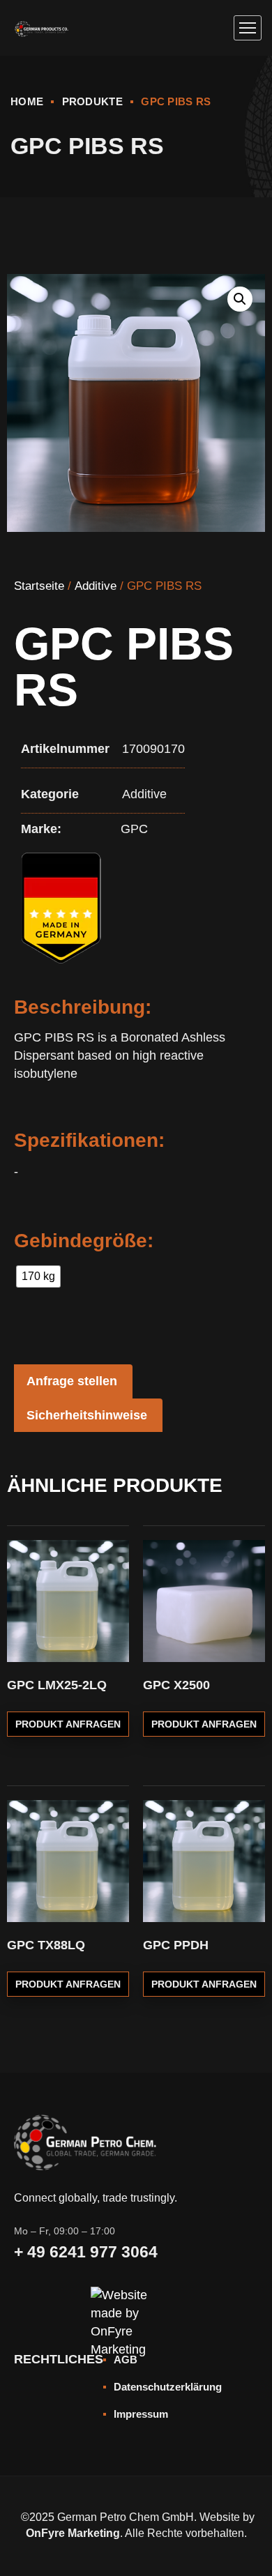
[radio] (38, 1276)
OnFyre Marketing (73, 2533)
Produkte (92, 101)
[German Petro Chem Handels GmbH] (41, 28)
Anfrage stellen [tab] (72, 1381)
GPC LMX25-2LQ (57, 1685)
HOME (27, 101)
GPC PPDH (176, 1945)
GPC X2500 (176, 1685)
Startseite (39, 586)
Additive (96, 586)
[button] (240, 299)
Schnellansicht (109, 1567)
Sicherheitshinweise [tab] (87, 1415)
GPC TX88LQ (46, 1945)
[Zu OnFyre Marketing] (136, 2304)
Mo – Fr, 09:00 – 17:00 (65, 2231)
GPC (134, 829)
